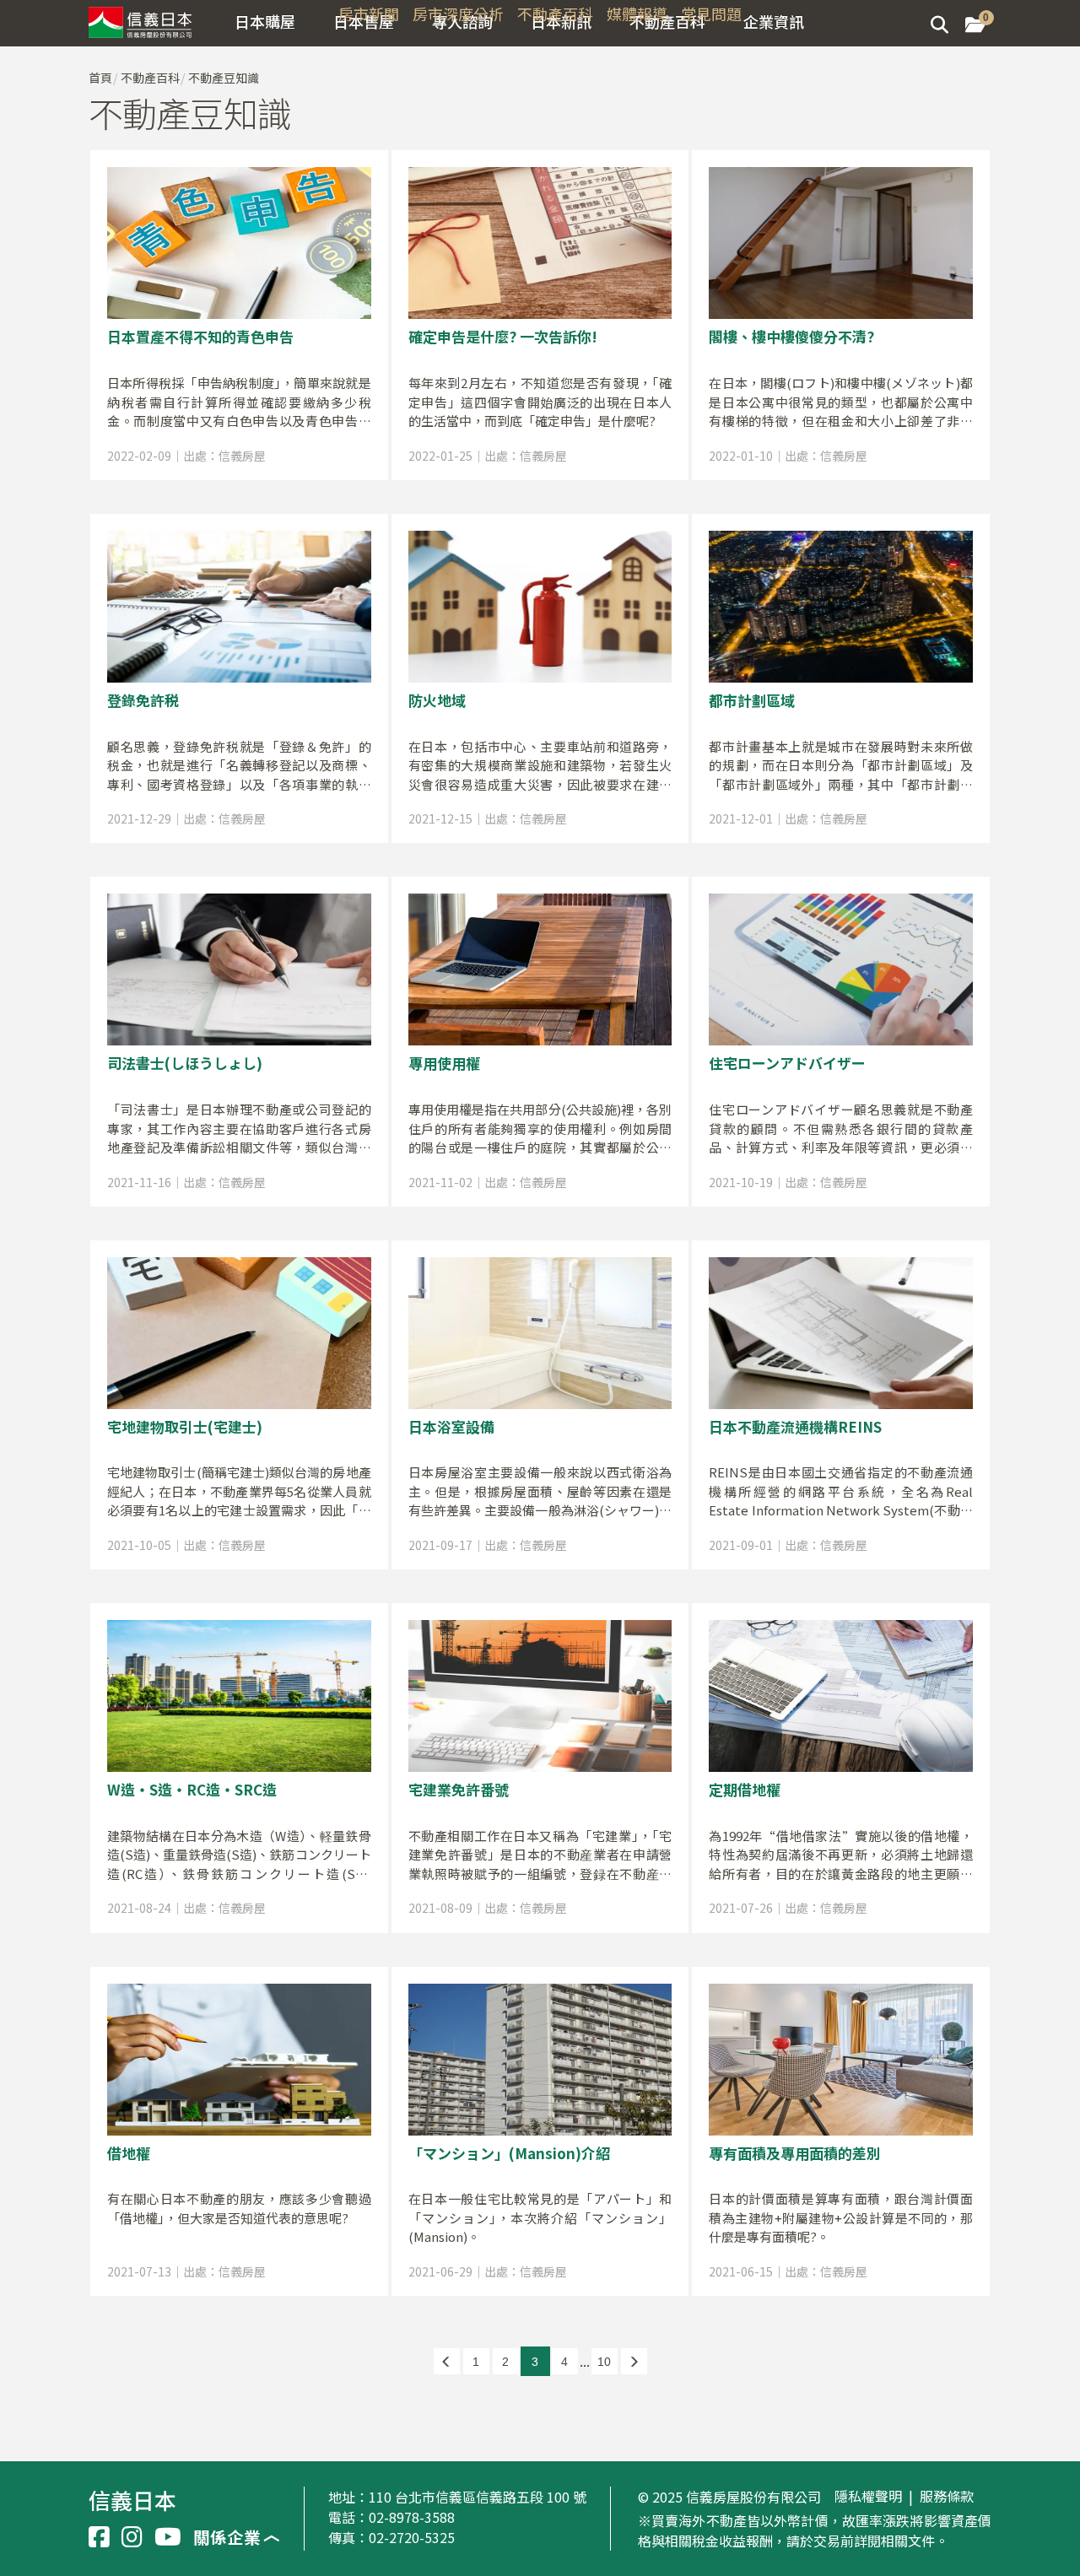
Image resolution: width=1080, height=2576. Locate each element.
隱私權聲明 (868, 2497)
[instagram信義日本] (132, 2537)
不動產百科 (555, 14)
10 (604, 2362)
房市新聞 (369, 14)
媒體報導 (637, 14)
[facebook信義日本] (99, 2537)
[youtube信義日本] (168, 2537)
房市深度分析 (458, 14)
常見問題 (711, 14)
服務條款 (947, 2497)
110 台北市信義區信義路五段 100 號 (478, 2497)
